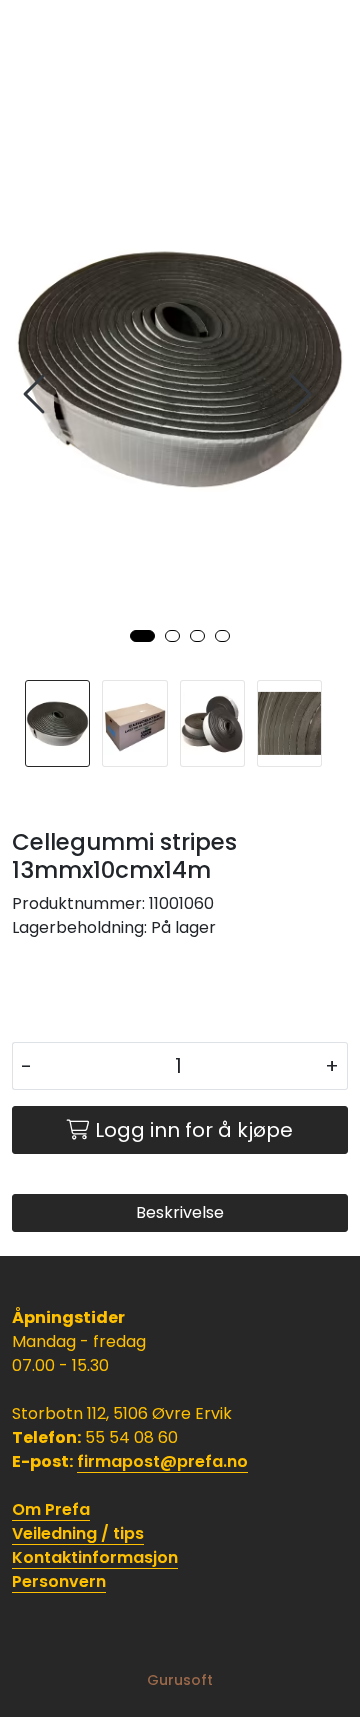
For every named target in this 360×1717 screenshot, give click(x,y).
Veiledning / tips (78, 1533)
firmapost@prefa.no (162, 1461)
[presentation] (37, 394)
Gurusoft (180, 1680)
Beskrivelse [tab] (180, 1212)
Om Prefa (51, 1509)
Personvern (59, 1581)
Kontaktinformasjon (95, 1557)
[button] (142, 636)
